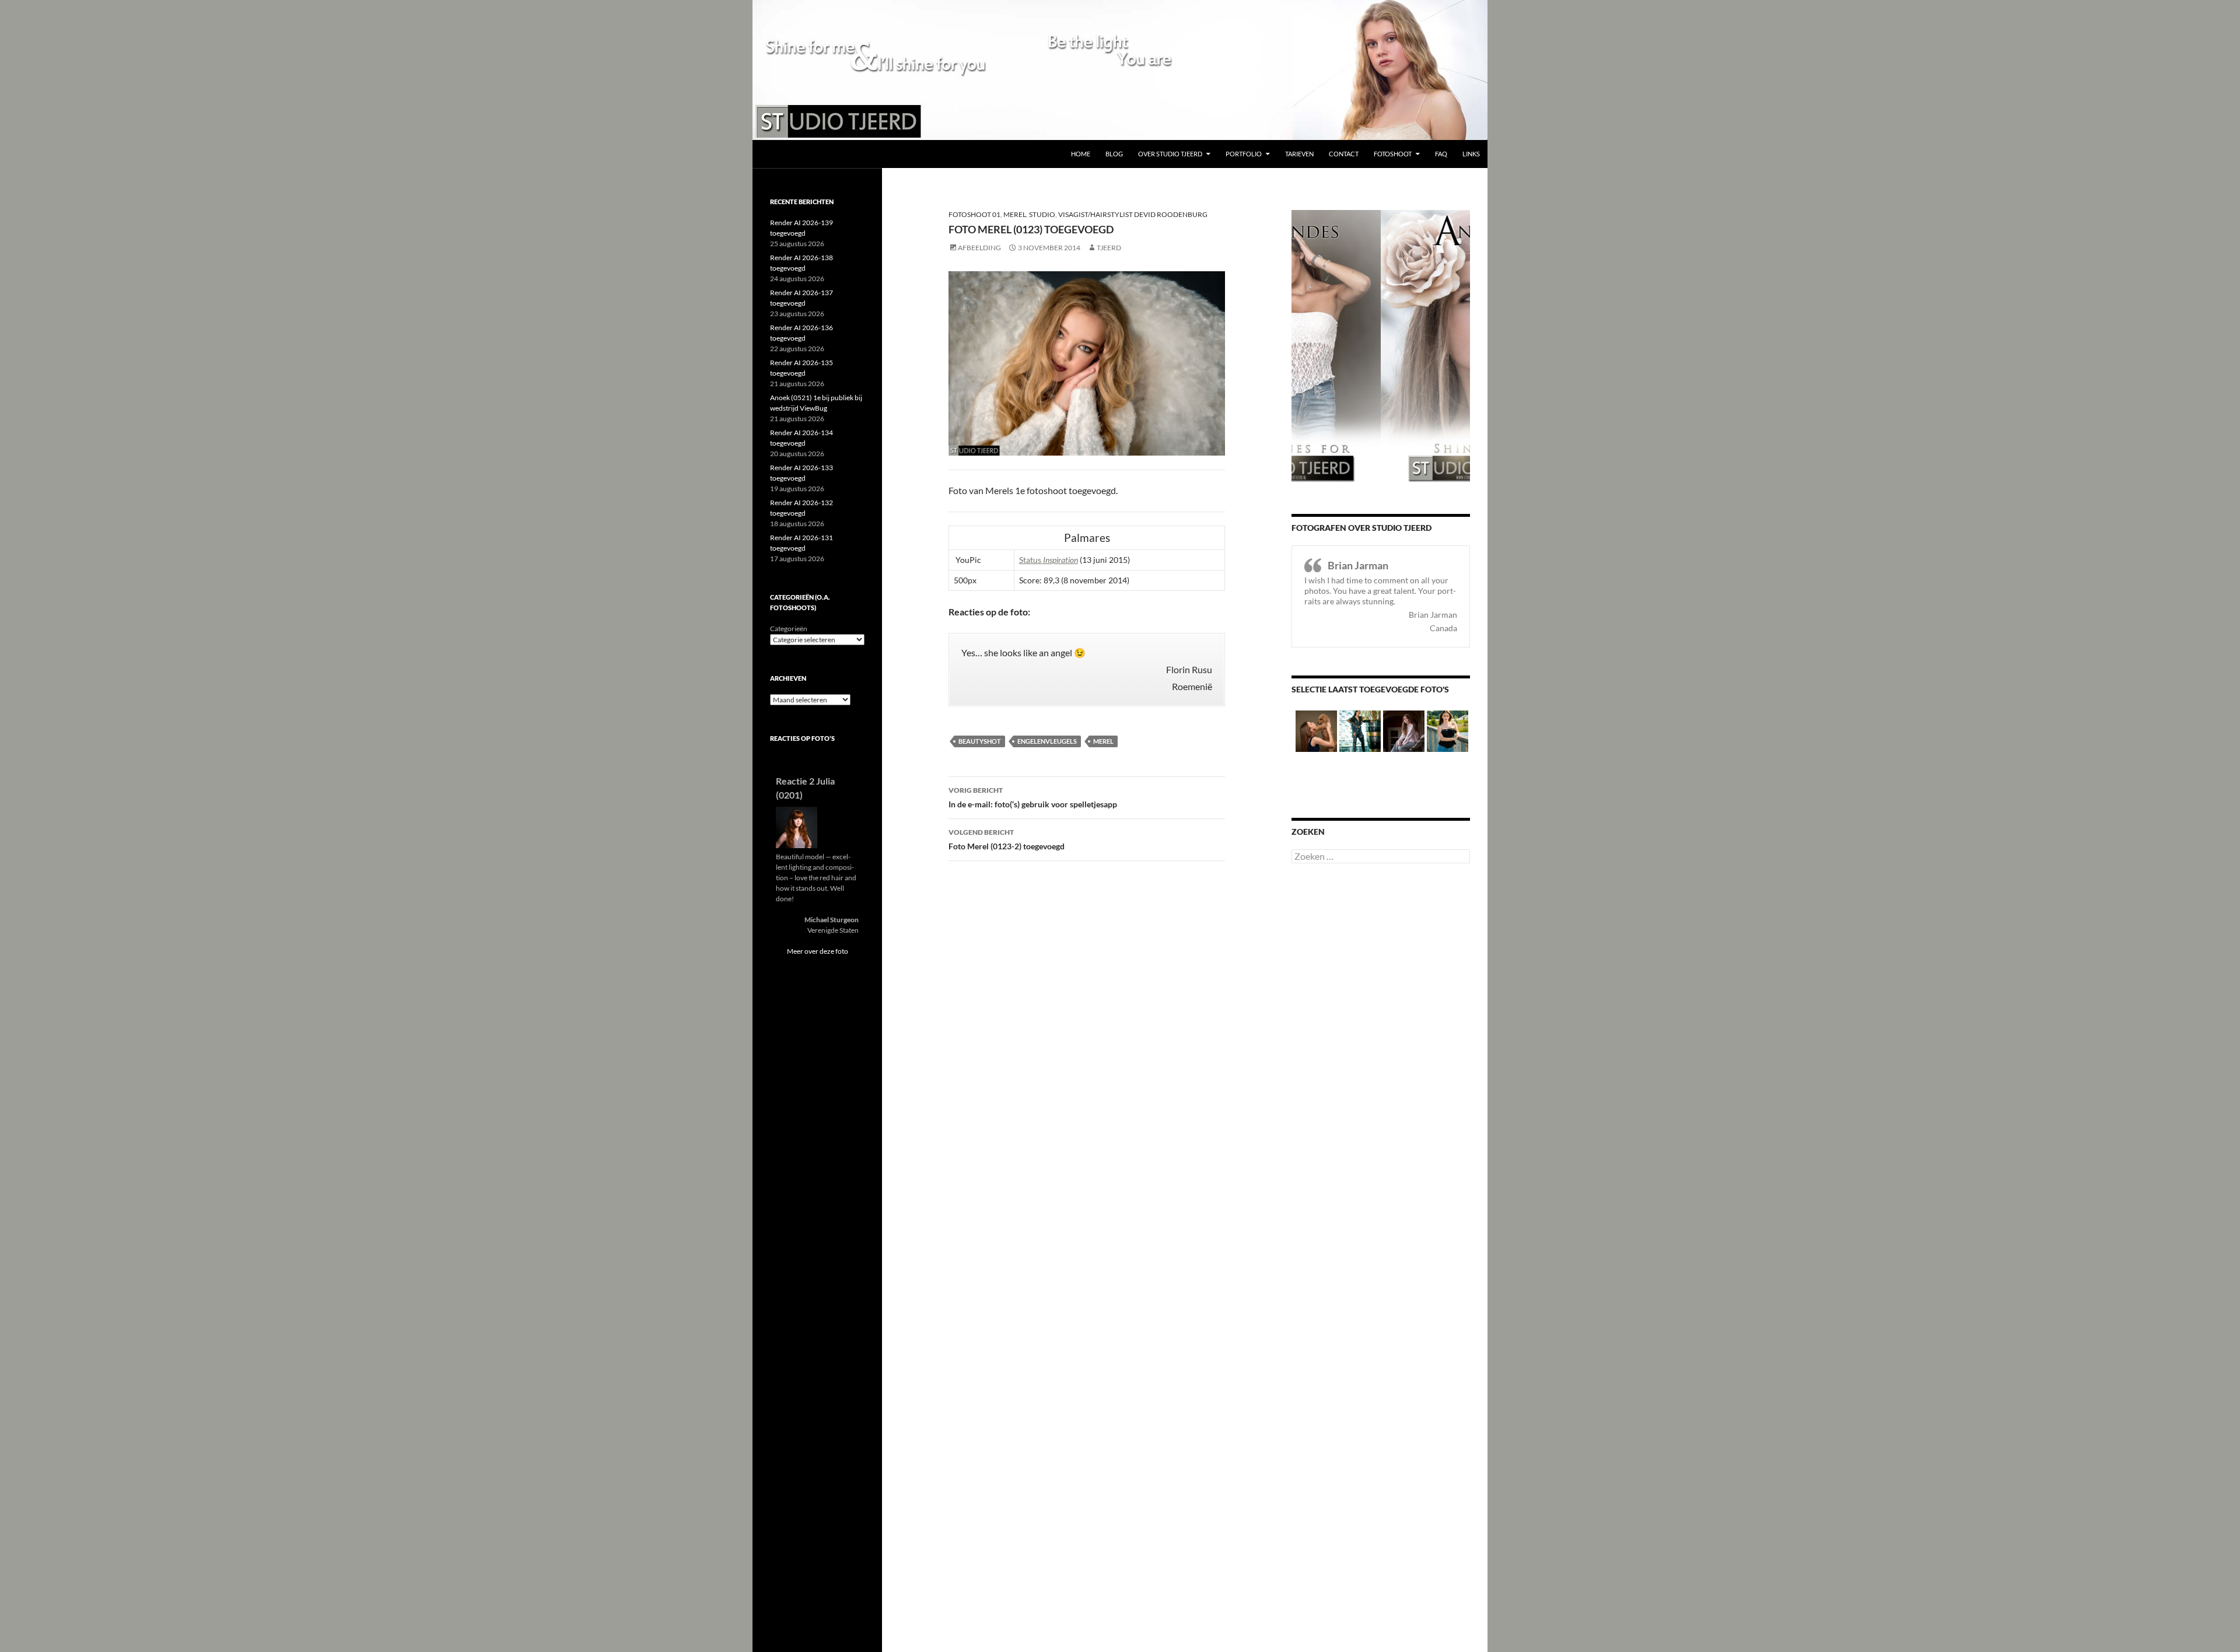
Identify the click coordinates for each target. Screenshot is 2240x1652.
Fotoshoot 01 (974, 214)
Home (1081, 154)
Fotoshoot (1393, 154)
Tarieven (1299, 154)
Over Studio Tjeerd (1170, 154)
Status (1049, 560)
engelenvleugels (1047, 741)
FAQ (1441, 154)
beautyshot (980, 741)
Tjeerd (1109, 248)
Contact (1344, 154)
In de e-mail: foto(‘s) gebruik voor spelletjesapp (1033, 797)
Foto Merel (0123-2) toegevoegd (1007, 839)
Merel (1015, 214)
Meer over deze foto (818, 951)
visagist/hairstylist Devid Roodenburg (1133, 214)
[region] (1120, 70)
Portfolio (1244, 154)
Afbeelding (979, 248)
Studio (1042, 214)
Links (1471, 154)
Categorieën (789, 629)
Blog (1114, 154)
